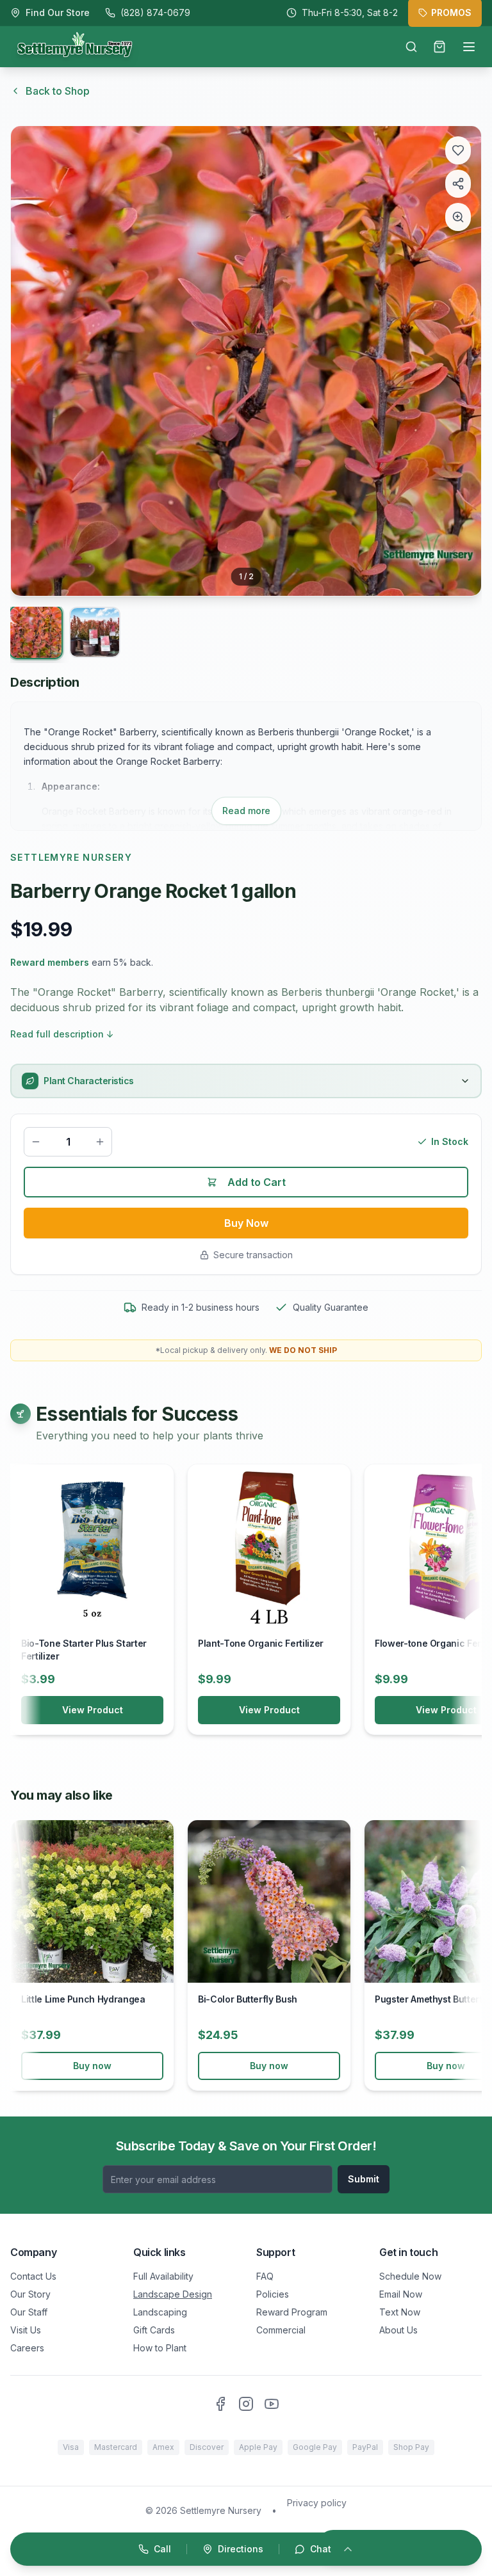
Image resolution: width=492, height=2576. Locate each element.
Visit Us (26, 2330)
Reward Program (292, 2312)
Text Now (400, 2312)
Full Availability (163, 2276)
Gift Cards (154, 2330)
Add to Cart (257, 1182)
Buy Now (246, 1223)
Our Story (30, 2294)
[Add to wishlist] (458, 150)
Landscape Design (173, 2294)
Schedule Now (410, 2276)
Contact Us (33, 2276)
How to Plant (160, 2348)
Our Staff (29, 2312)
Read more (246, 811)
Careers (27, 2348)
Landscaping (160, 2312)
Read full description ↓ (62, 1034)
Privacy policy (317, 2503)
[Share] (458, 184)
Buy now (92, 2066)
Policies (273, 2294)
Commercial (281, 2330)
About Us (398, 2330)
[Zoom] (458, 217)
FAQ (265, 2276)
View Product (93, 1710)
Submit (364, 2179)
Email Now (401, 2294)
